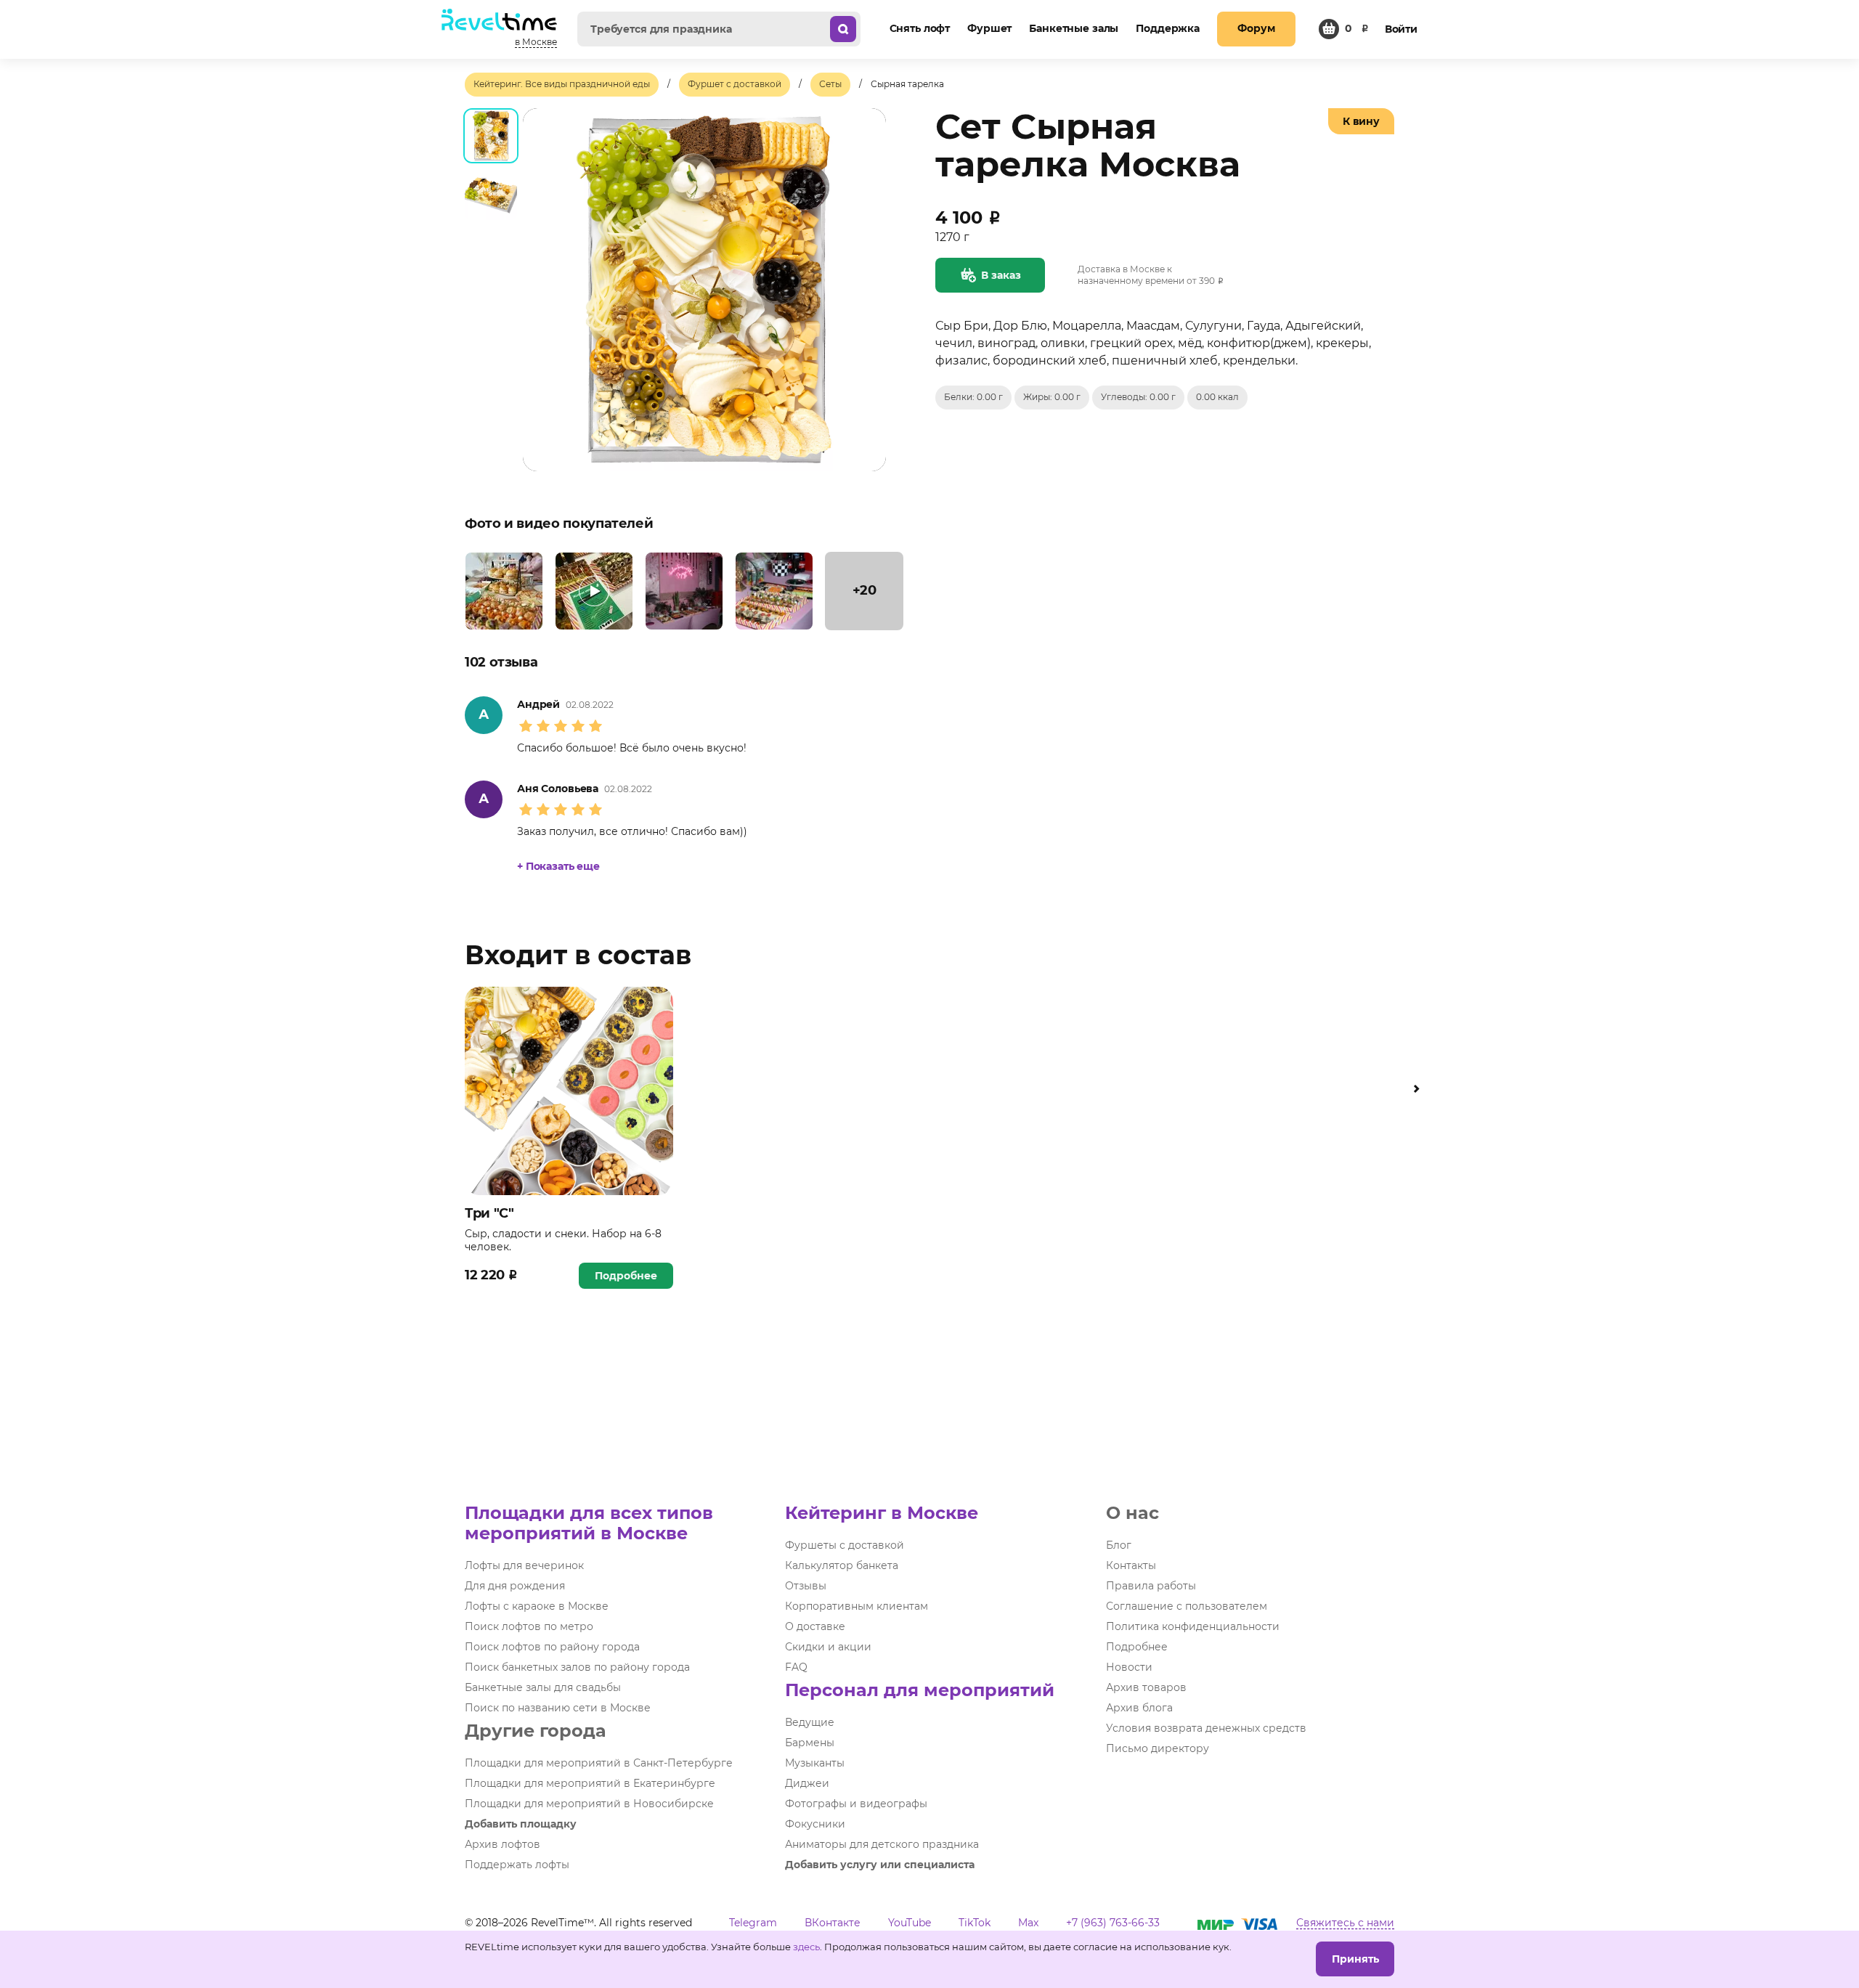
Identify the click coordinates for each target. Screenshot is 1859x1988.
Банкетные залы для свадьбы (543, 1687)
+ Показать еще (558, 866)
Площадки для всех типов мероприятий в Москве (589, 1523)
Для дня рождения (515, 1586)
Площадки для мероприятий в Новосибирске (589, 1804)
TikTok (975, 1923)
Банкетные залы (1074, 28)
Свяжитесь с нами (1345, 1923)
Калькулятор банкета (842, 1565)
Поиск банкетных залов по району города (577, 1667)
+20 (865, 590)
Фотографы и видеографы (856, 1804)
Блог (1119, 1545)
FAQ (796, 1667)
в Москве (536, 42)
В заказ (1001, 275)
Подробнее (626, 1276)
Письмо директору (1158, 1748)
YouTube (910, 1923)
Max (1028, 1923)
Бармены (810, 1743)
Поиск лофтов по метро (529, 1626)
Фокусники (815, 1824)
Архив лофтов (503, 1844)
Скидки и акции (828, 1647)
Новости (1129, 1667)
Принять (1355, 1959)
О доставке (815, 1626)
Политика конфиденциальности (1193, 1626)
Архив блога (1139, 1708)
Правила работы (1151, 1586)
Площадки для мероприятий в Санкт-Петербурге (599, 1763)
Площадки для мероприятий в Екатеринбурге (590, 1783)
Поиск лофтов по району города (552, 1647)
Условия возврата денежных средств (1206, 1728)
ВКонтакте (833, 1923)
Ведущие (810, 1722)
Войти (1401, 29)
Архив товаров (1146, 1687)
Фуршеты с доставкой (845, 1545)
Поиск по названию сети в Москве (558, 1708)
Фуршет (989, 28)
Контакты (1131, 1565)
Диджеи (807, 1783)
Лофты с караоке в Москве (537, 1606)
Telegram (753, 1923)
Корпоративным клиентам (857, 1606)
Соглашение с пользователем (1187, 1606)
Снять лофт (920, 28)
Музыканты (815, 1763)
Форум (1256, 28)
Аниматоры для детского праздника (882, 1844)
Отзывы (806, 1586)
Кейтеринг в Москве (882, 1513)
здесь (806, 1947)
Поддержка (1168, 28)
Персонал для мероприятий (920, 1690)
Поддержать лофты (517, 1865)
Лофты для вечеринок (524, 1565)
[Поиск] (843, 29)
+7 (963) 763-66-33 (1113, 1923)
